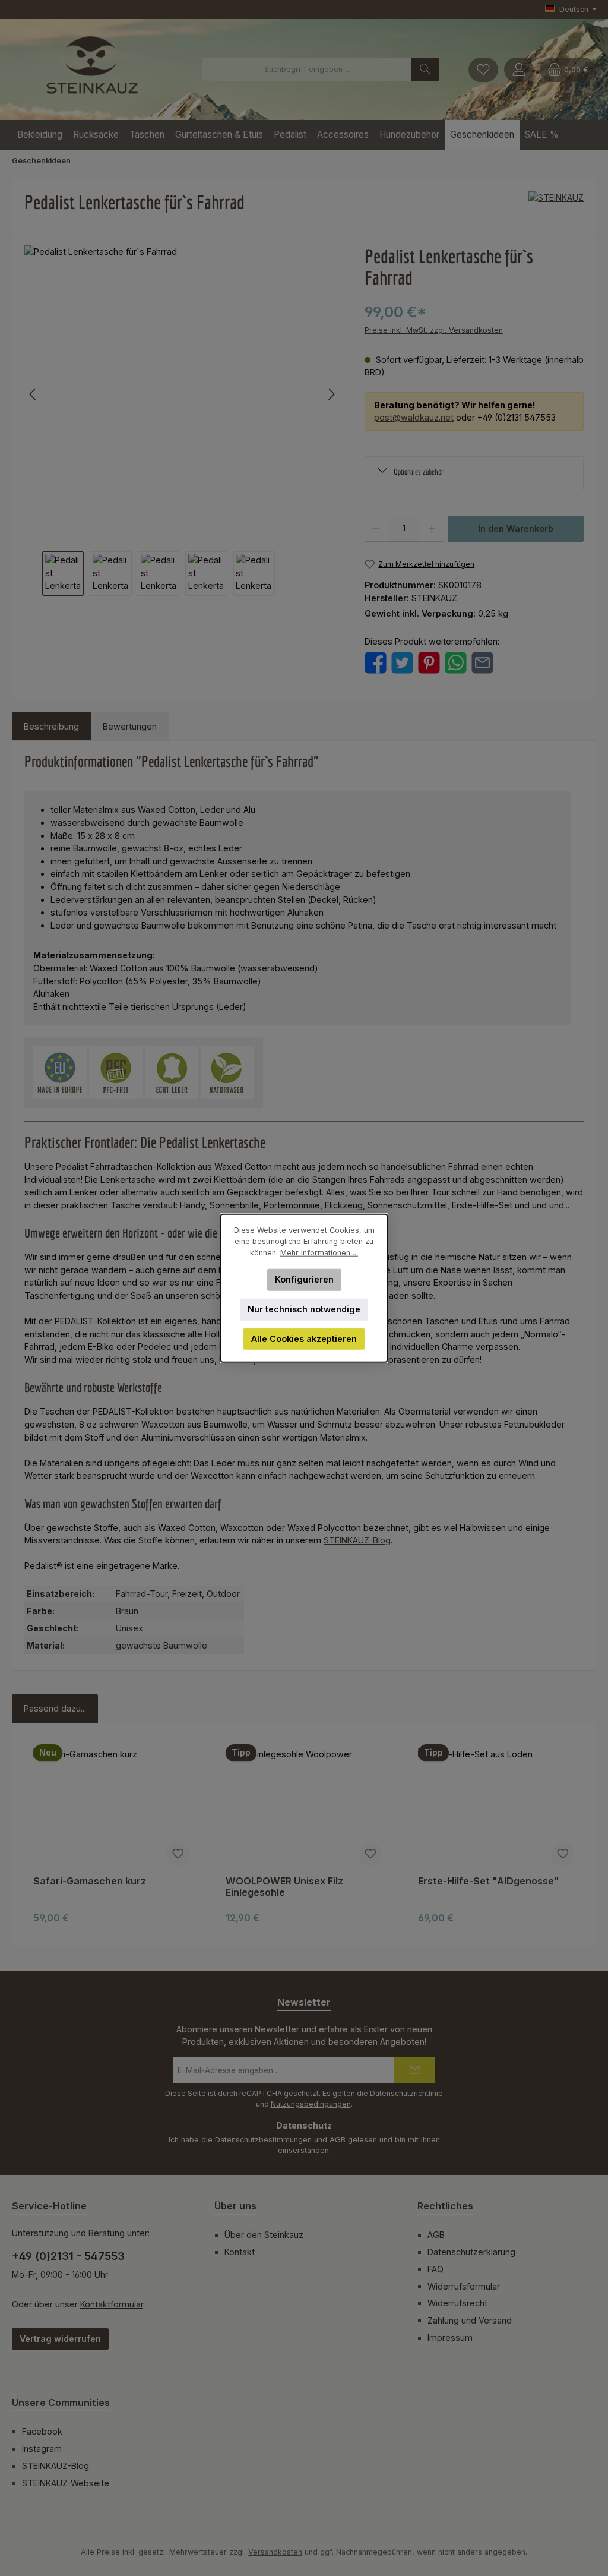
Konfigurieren (304, 1279)
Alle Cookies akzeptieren (304, 1339)
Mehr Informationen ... (319, 1253)
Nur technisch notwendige (304, 1309)
